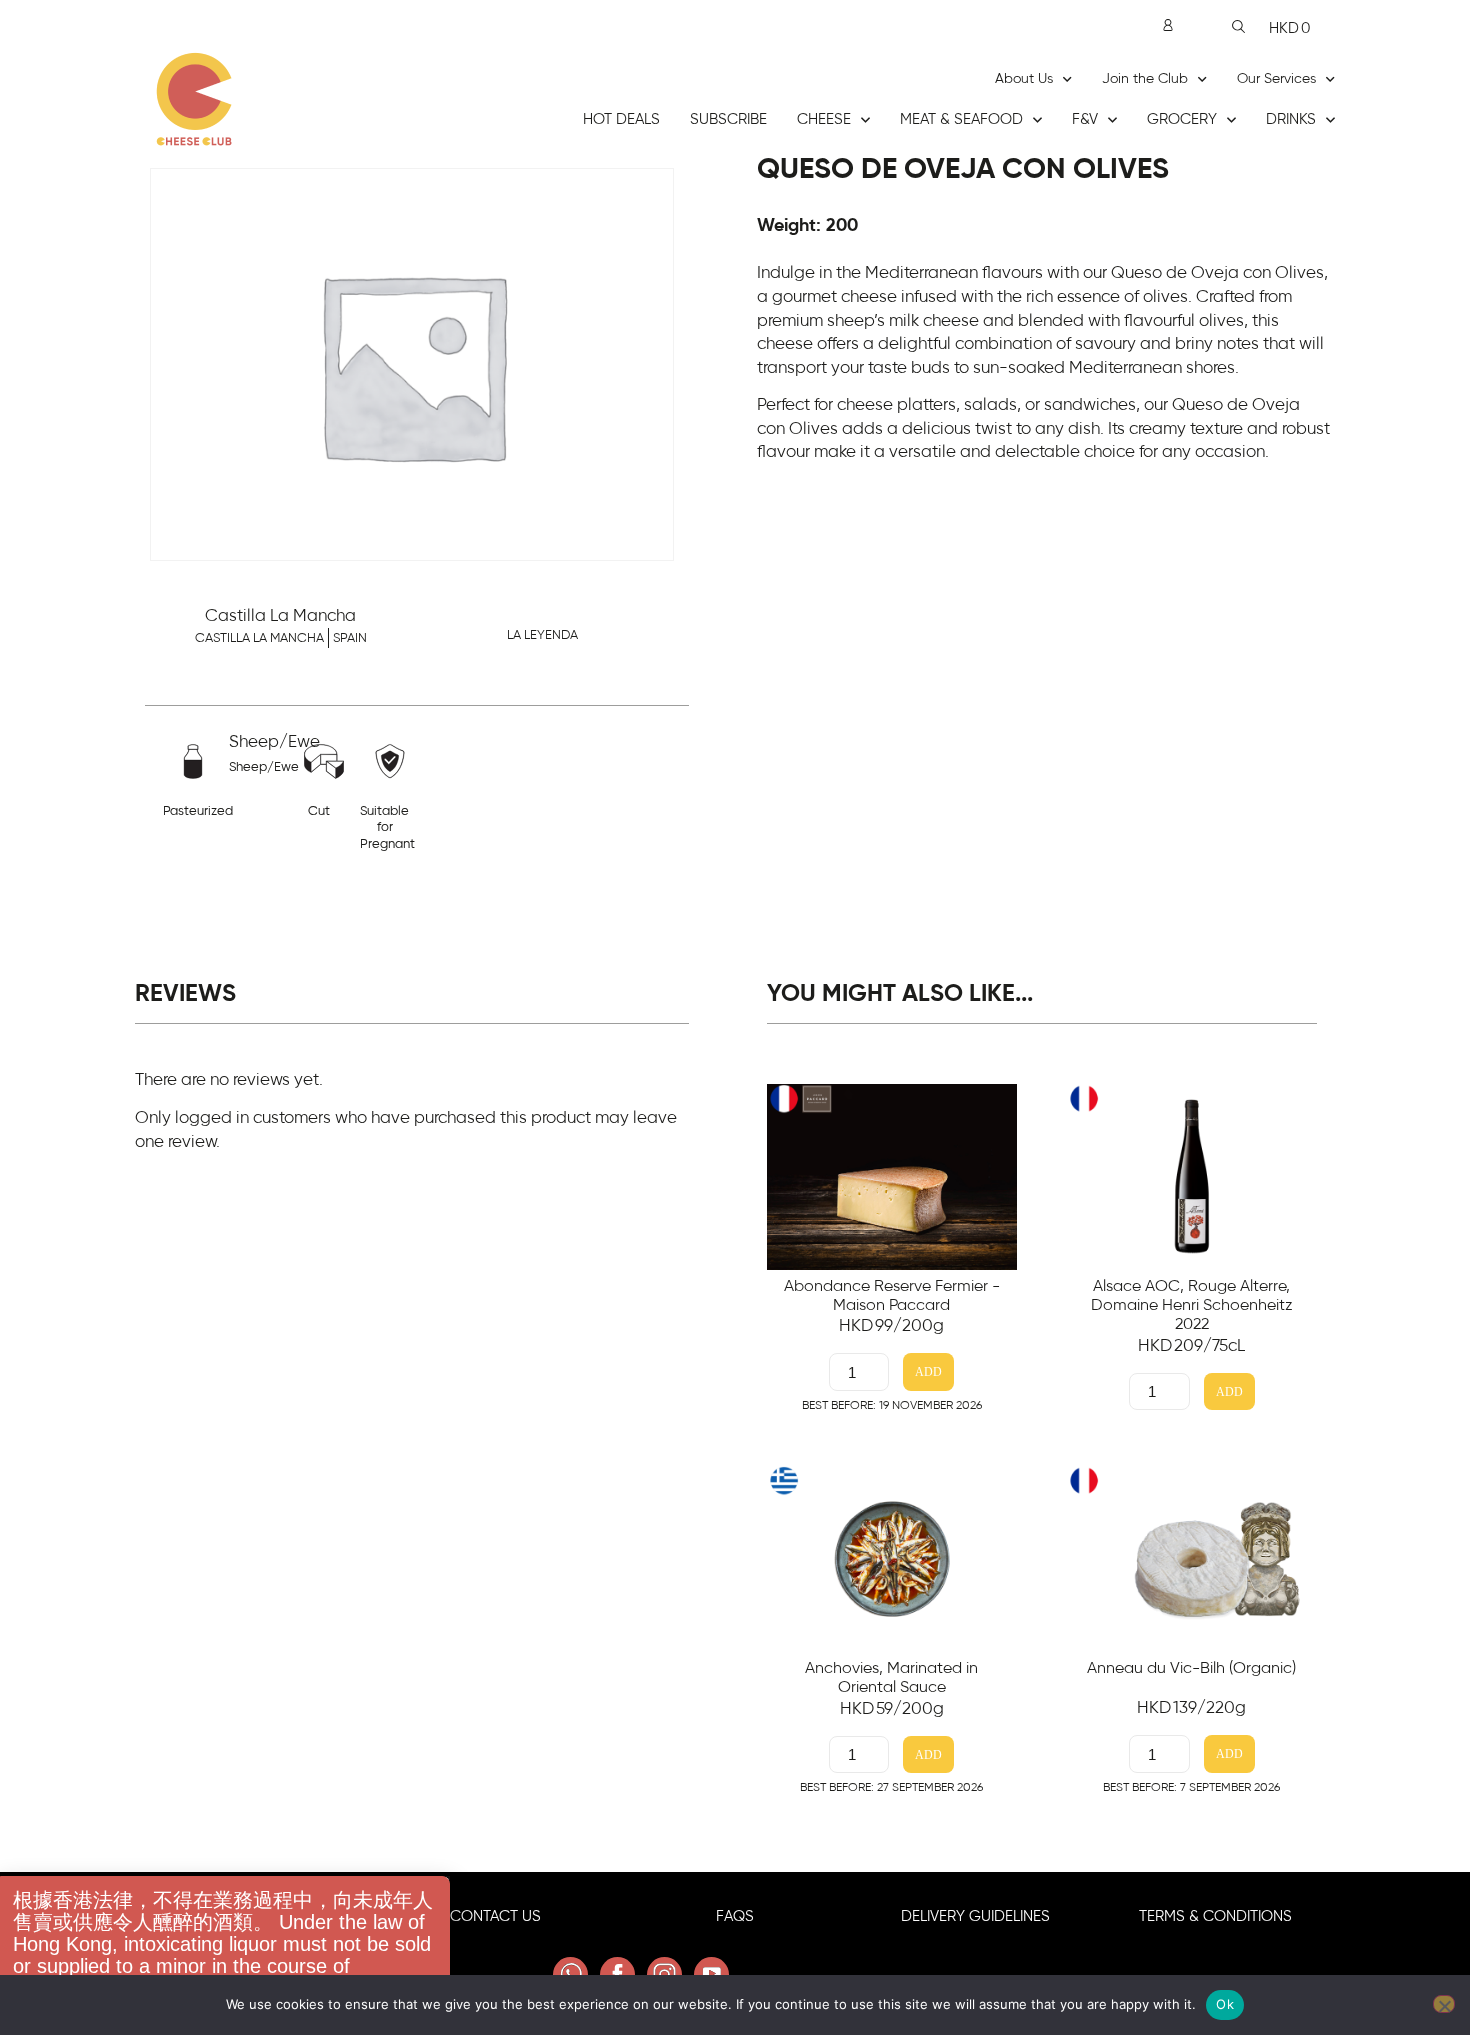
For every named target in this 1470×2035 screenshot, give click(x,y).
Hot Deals (621, 119)
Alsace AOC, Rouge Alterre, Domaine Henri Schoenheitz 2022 (1192, 1305)
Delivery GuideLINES (975, 1916)
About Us (1024, 79)
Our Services (1276, 79)
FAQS (735, 1916)
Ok (1225, 2004)
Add (928, 1372)
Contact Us (495, 1916)
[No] (1444, 2004)
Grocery (1182, 119)
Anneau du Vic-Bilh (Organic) (1191, 1668)
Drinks (1291, 119)
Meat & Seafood (961, 119)
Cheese (824, 119)
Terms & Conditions (1215, 1916)
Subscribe (728, 119)
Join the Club (1145, 79)
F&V (1085, 119)
